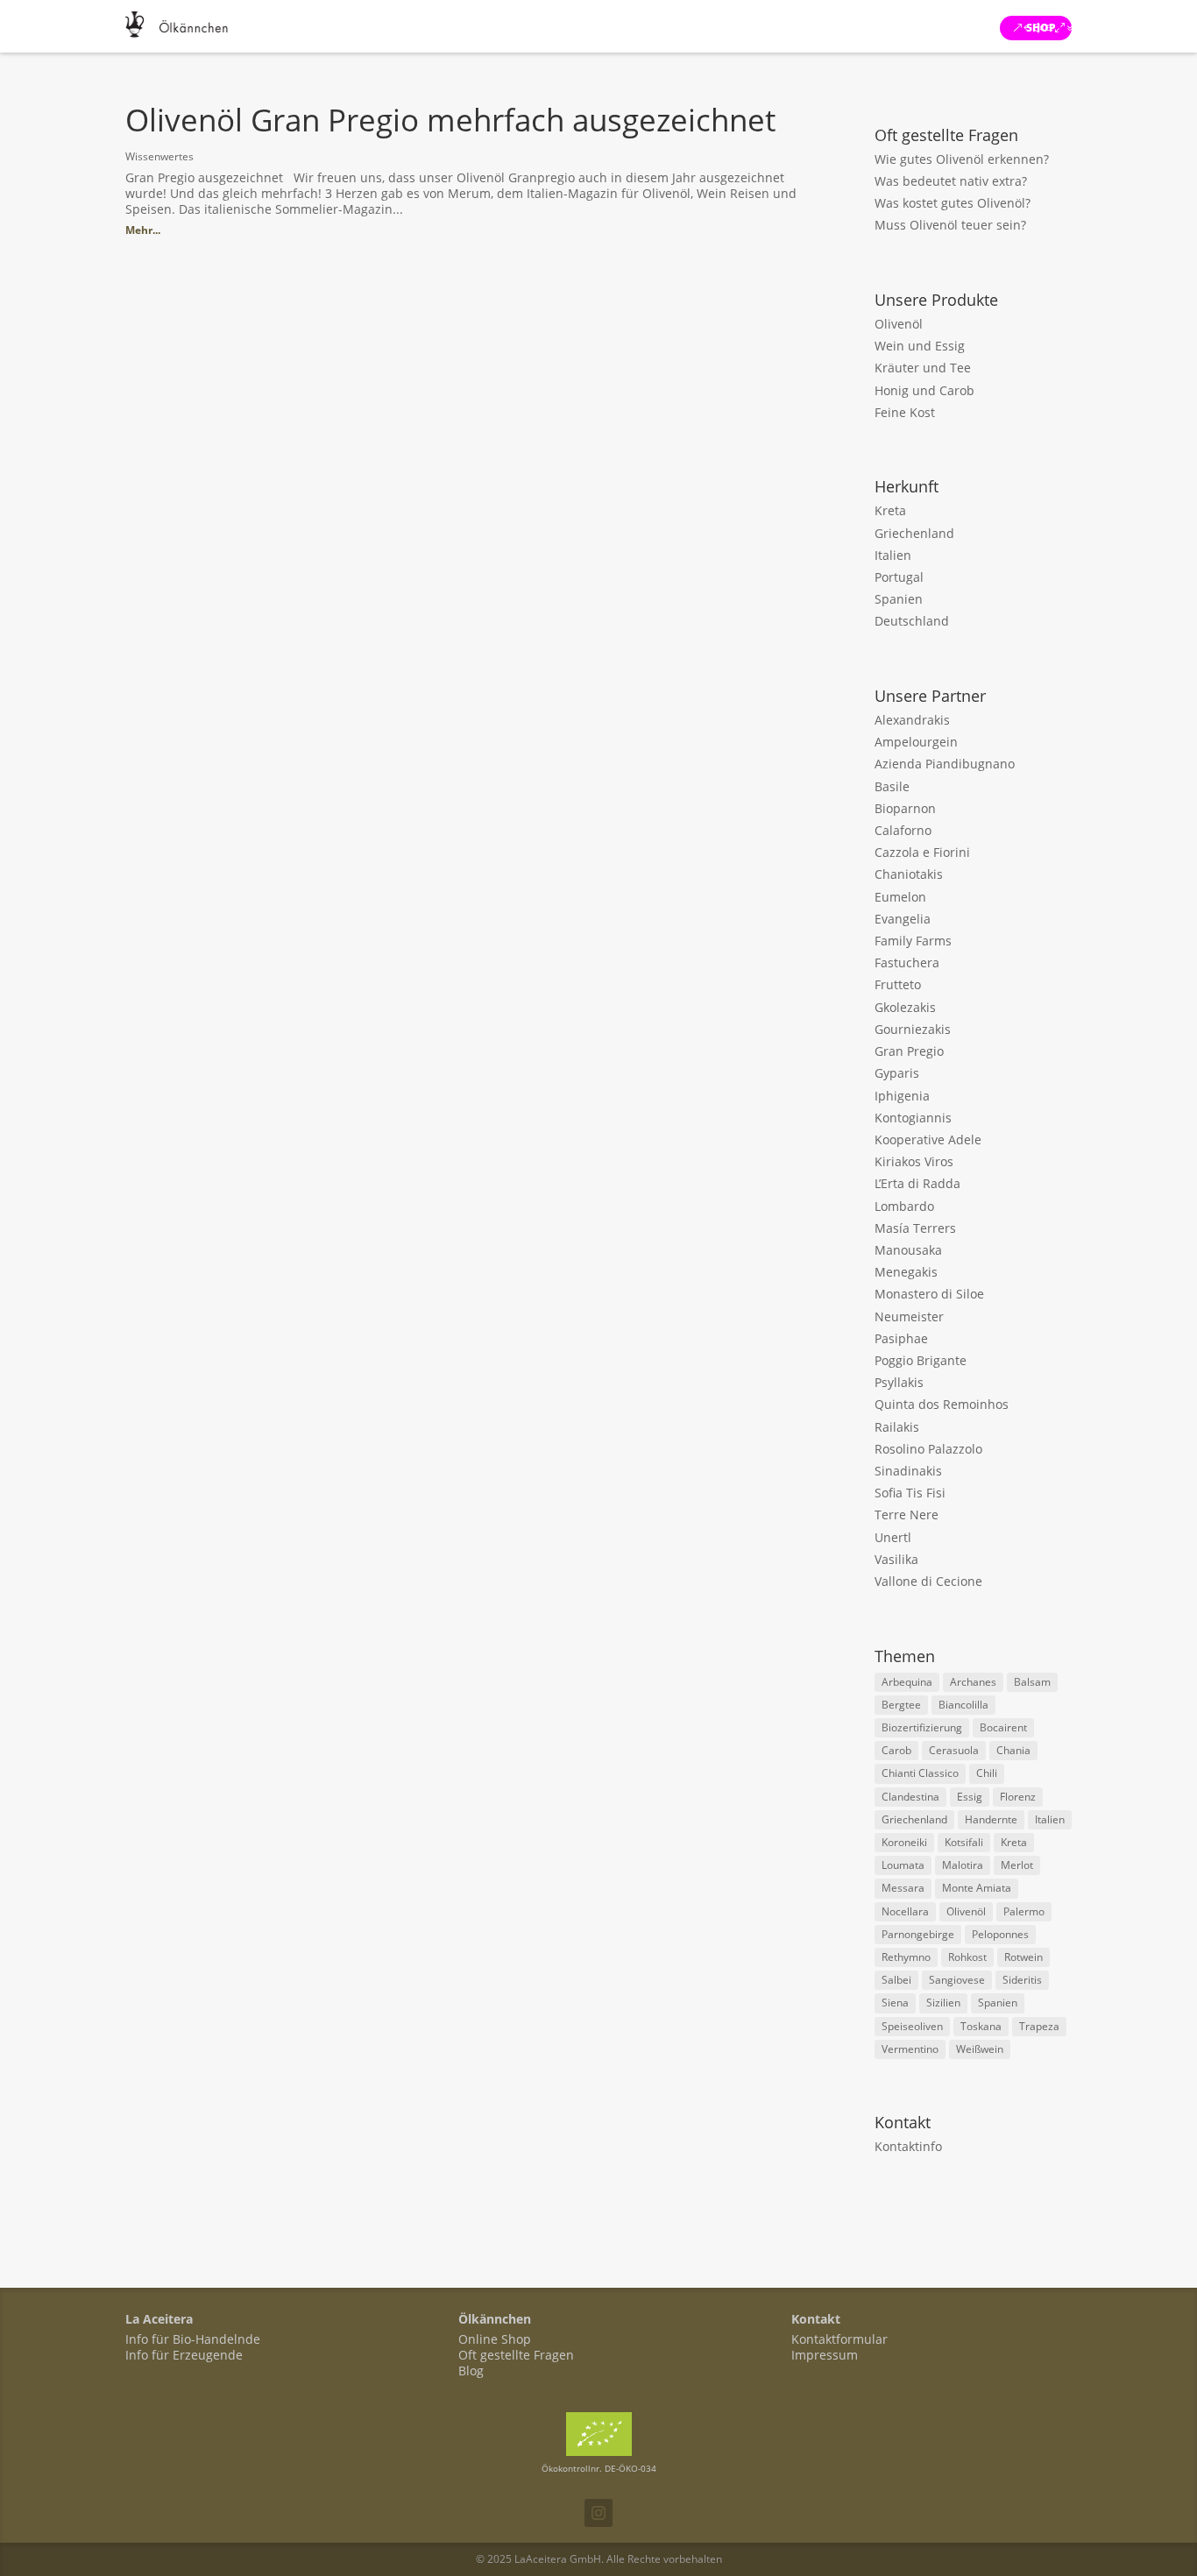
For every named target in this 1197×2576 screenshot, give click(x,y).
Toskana (981, 2026)
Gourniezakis (913, 1029)
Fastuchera (907, 962)
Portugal (899, 577)
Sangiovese (957, 1980)
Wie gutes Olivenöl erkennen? (962, 159)
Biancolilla (963, 1705)
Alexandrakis (912, 720)
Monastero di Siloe (929, 1294)
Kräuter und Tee (923, 368)
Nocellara (905, 1911)
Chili (987, 1773)
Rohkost (967, 1957)
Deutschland (912, 621)
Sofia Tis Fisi (910, 1493)
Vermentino (910, 2049)
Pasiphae (901, 1338)
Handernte (991, 1819)
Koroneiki (904, 1842)
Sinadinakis (908, 1471)
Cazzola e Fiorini (922, 852)
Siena (895, 2003)
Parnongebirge (918, 1934)
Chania (1013, 1750)
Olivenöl (899, 324)
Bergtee (901, 1705)
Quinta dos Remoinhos (942, 1404)
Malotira (963, 1865)
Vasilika (896, 1559)
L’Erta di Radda (917, 1183)
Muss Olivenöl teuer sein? (950, 225)
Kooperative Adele (928, 1139)
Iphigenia (902, 1096)
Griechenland (914, 533)
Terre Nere (907, 1514)
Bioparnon (905, 808)
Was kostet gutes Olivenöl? (953, 203)
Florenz (1018, 1797)
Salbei (896, 1980)
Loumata (903, 1865)
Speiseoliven (912, 2026)
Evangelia (903, 919)
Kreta (890, 510)
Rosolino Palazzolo (928, 1449)
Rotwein (1023, 1957)
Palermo (1024, 1911)
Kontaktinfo (908, 2146)
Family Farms (913, 941)
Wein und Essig (920, 346)
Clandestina (910, 1797)
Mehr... (143, 230)
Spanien (899, 599)
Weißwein (980, 2049)
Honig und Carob (924, 390)
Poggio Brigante (921, 1360)
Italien (893, 555)
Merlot (1017, 1865)
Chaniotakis (909, 874)
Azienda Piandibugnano (945, 764)
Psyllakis (899, 1382)
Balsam (1032, 1682)
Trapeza (1039, 2026)
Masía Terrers (915, 1228)
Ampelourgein (916, 742)
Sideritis (1022, 1980)
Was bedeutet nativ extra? (951, 181)
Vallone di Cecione (928, 1581)
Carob (896, 1750)
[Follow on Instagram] (598, 2513)
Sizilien (943, 2003)
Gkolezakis (905, 1007)
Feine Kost (905, 412)
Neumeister (909, 1316)
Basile (892, 786)
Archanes (973, 1682)
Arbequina (907, 1682)
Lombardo (904, 1206)
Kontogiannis (913, 1118)
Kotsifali (964, 1842)
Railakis (897, 1427)
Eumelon (900, 897)
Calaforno (903, 830)
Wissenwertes (159, 156)
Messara (903, 1888)
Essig (970, 1797)
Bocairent (1003, 1727)
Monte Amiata (977, 1888)
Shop (1041, 28)
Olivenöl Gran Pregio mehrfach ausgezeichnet (450, 120)
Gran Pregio (909, 1051)
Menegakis (906, 1272)
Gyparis (897, 1073)
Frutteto (898, 984)
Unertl (893, 1537)
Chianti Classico (920, 1773)
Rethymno (906, 1957)
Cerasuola (954, 1750)
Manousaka (908, 1250)
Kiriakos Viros (914, 1161)
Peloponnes (1000, 1934)
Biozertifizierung (922, 1727)
